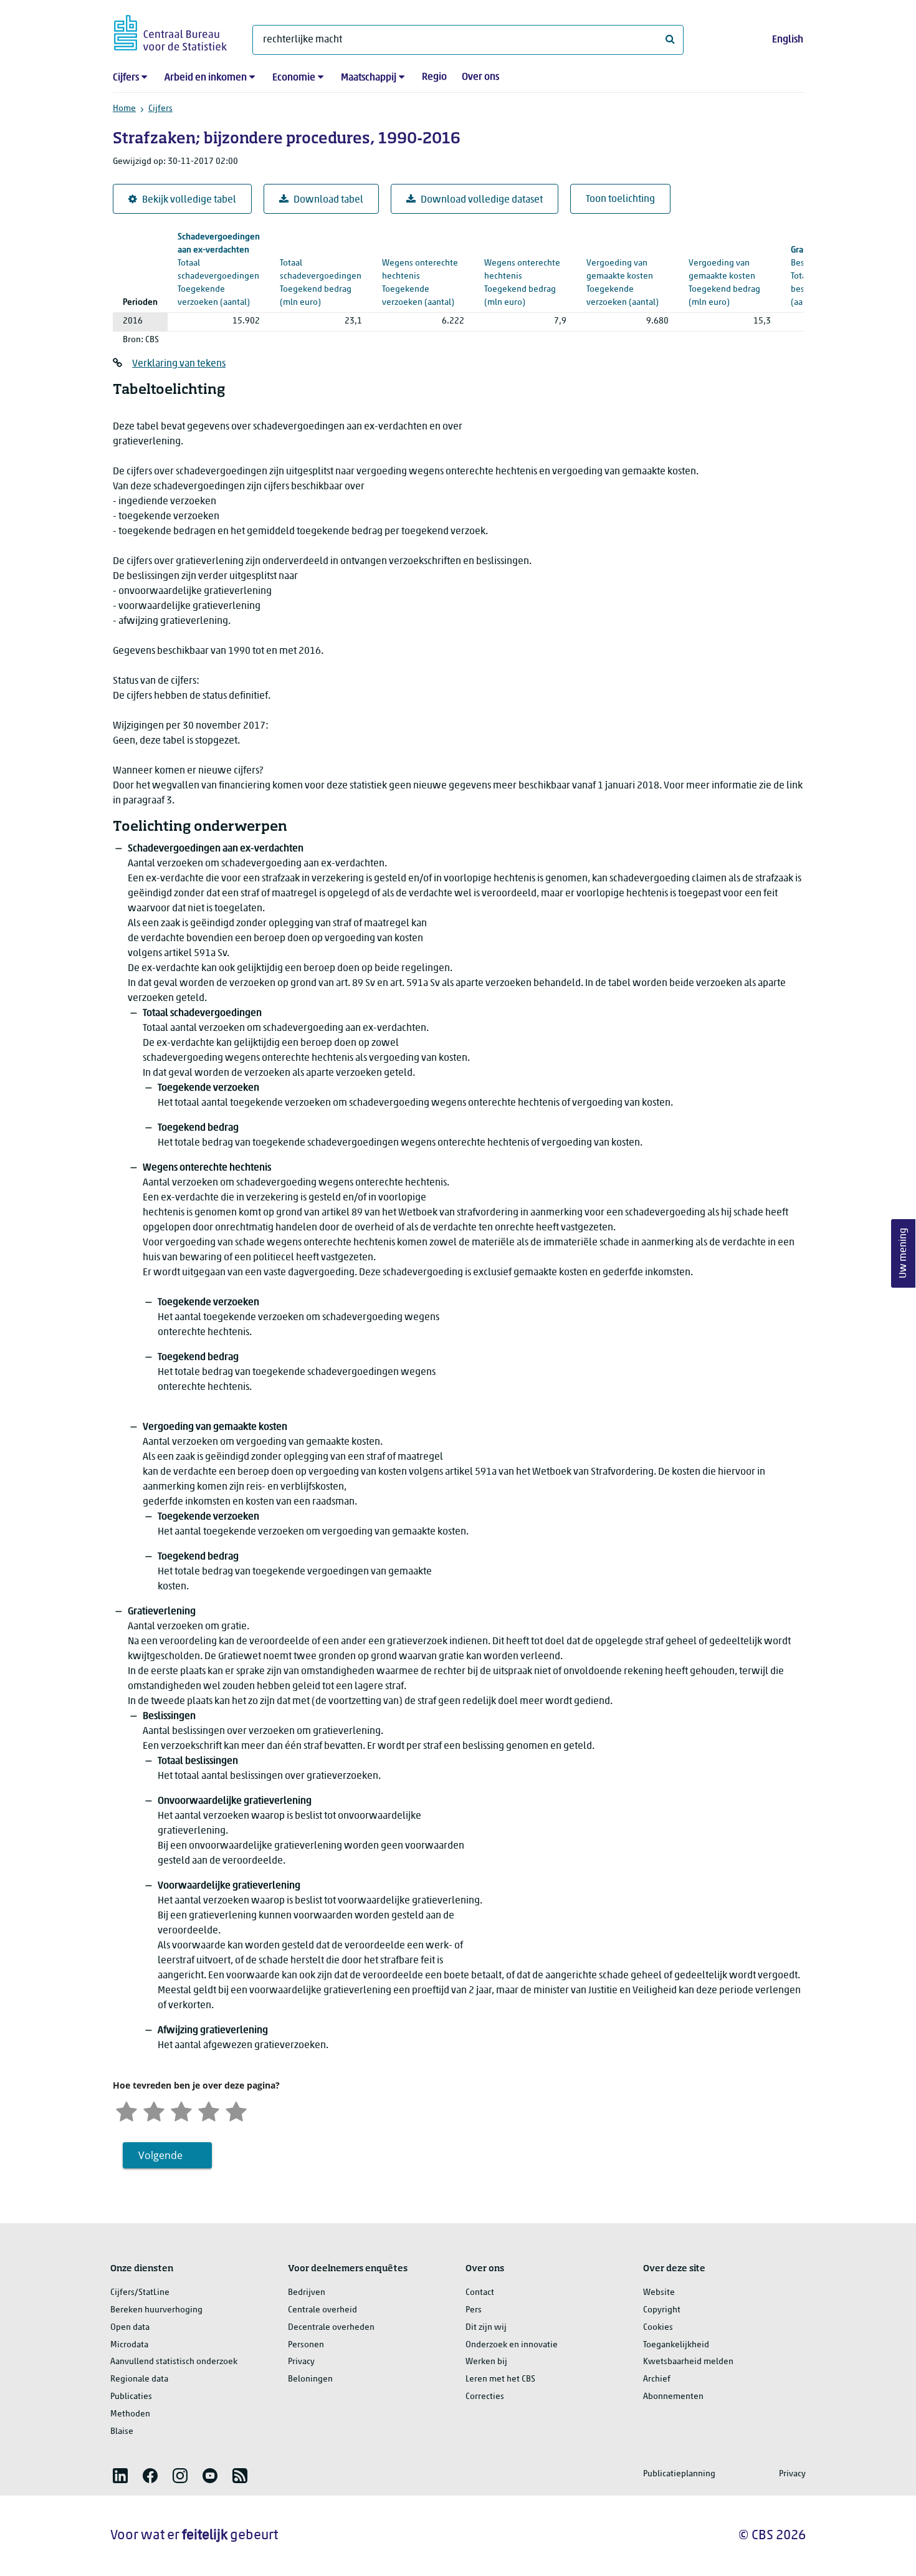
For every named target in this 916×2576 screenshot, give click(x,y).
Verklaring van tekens (179, 364)
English (788, 40)
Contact (480, 2293)
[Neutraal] (181, 2110)
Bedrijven (307, 2293)
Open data (130, 2328)
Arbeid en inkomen (206, 78)
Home (124, 109)
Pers (474, 2310)
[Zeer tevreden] (236, 2110)
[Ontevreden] (154, 2110)
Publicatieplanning (679, 2474)
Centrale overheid (322, 2310)
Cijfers (126, 78)
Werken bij (486, 2362)
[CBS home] (170, 31)
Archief (657, 2379)
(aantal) (219, 270)
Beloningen (310, 2379)
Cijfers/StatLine (140, 2293)
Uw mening (904, 1253)
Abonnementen (673, 2397)
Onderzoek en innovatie (512, 2345)
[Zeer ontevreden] (126, 2110)
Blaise (122, 2432)
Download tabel (328, 200)
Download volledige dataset (482, 200)
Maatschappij (369, 78)
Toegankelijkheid (676, 2345)
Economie (294, 78)
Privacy (301, 2362)
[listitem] (120, 2476)
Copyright (662, 2310)
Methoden (130, 2414)
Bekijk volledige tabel (189, 200)
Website (659, 2293)
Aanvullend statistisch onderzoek (174, 2362)
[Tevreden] (209, 2110)
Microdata (129, 2345)
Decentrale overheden (331, 2328)
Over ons (480, 77)
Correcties (485, 2397)
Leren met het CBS (500, 2379)
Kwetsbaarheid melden (688, 2362)
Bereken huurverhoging (156, 2310)
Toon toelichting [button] (620, 199)
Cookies (658, 2328)
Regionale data (139, 2379)
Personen (306, 2345)
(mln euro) (321, 270)
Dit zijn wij (486, 2328)
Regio (434, 77)
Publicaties (131, 2397)
